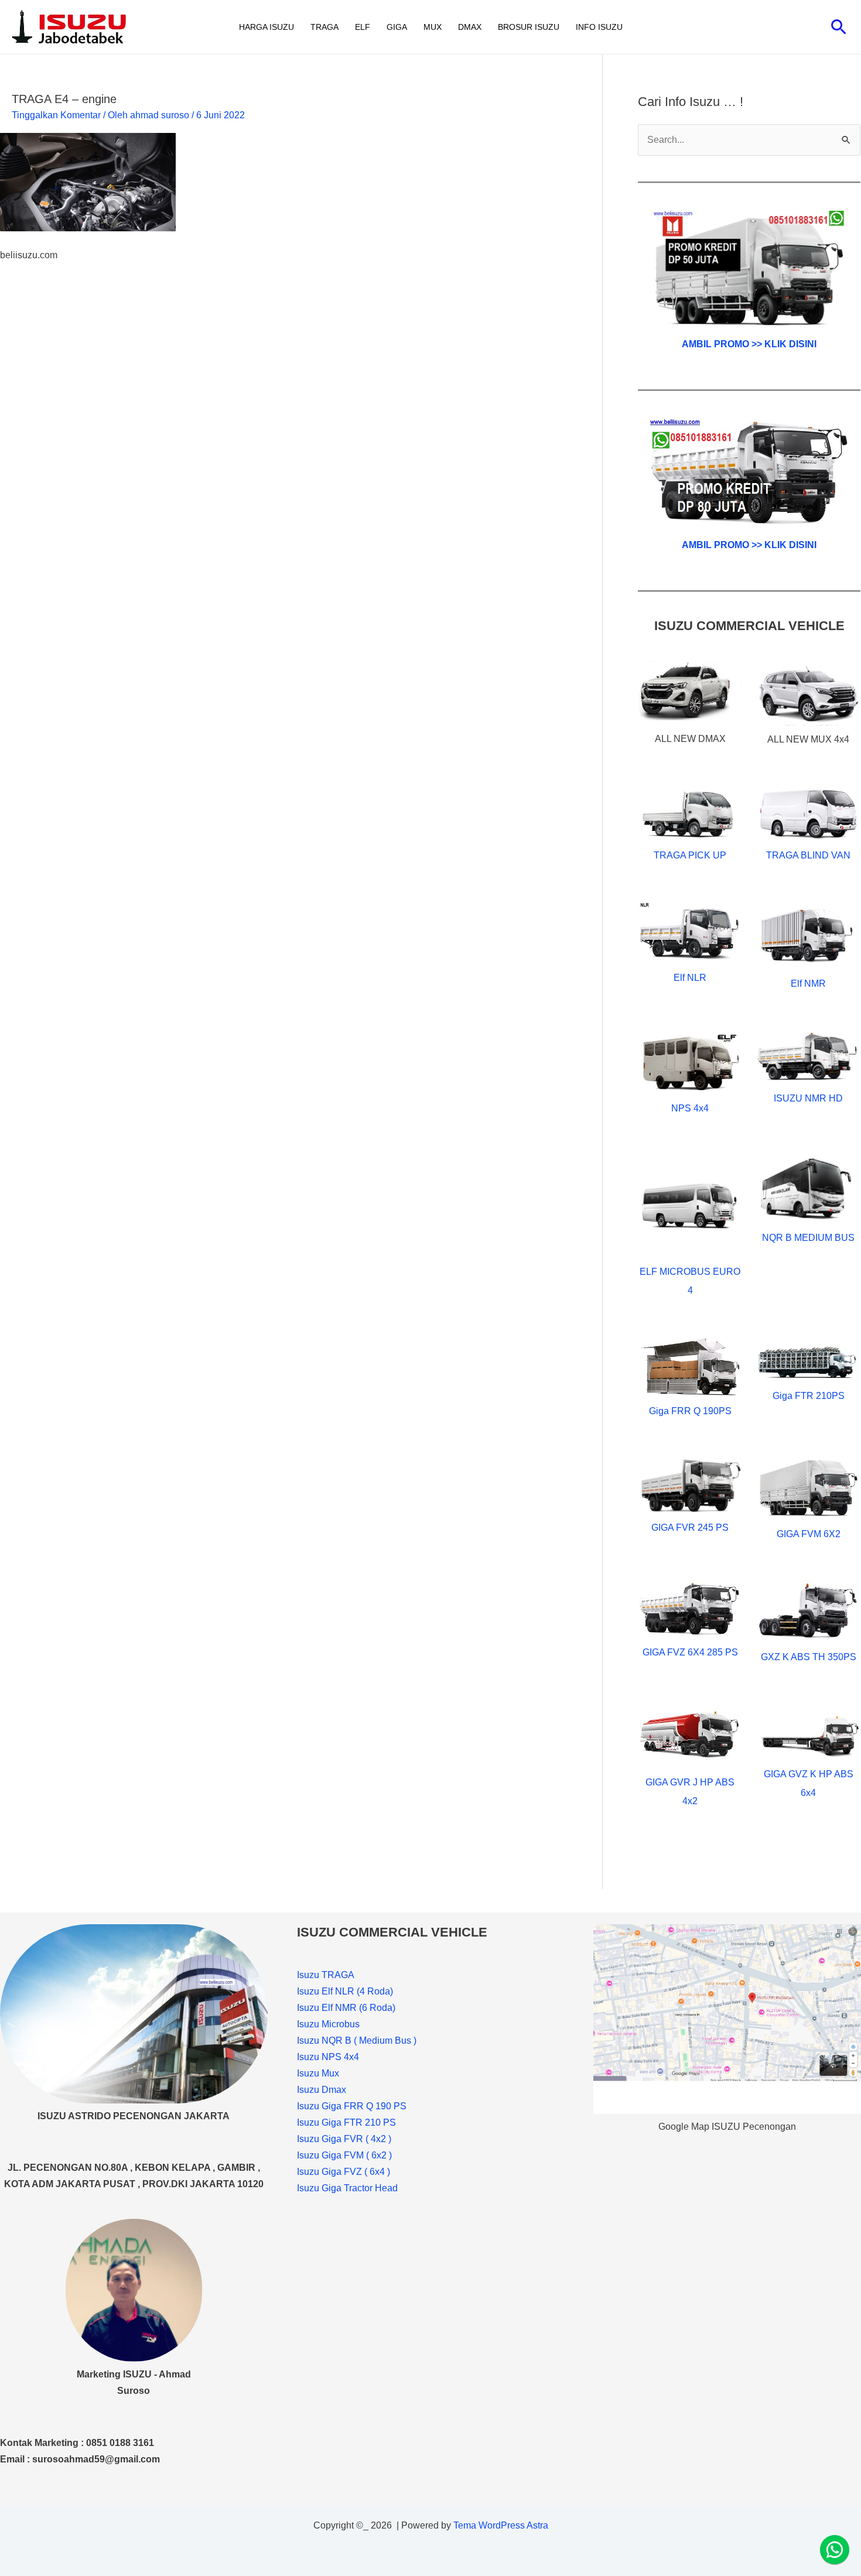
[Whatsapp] (835, 2550)
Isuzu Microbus (328, 2024)
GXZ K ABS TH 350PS (809, 1657)
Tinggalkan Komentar (56, 115)
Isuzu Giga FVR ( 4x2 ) (344, 2139)
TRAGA (324, 27)
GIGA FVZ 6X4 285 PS (690, 1652)
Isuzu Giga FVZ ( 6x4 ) (344, 2172)
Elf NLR (690, 978)
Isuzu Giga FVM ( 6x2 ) (344, 2155)
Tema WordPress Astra (501, 2525)
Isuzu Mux (318, 2073)
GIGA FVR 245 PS (690, 1528)
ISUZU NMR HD (808, 1098)
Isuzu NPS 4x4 (328, 2057)
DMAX (470, 27)
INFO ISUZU (599, 27)
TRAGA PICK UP (690, 855)
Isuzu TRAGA (326, 1975)
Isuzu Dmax (322, 2090)
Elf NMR (808, 983)
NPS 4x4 (690, 1108)
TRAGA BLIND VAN (808, 855)
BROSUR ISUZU (529, 27)
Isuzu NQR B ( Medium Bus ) (357, 2040)
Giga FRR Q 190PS (690, 1411)
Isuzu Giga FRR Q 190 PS (352, 2106)
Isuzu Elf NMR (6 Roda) (346, 2008)
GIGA (397, 27)
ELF (363, 27)
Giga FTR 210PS (809, 1396)
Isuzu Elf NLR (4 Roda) (345, 1991)
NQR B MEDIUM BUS (808, 1238)
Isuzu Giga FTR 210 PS (346, 2122)
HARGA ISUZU (266, 27)
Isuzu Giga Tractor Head (347, 2188)
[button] (839, 27)
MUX (433, 27)
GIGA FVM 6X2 (809, 1534)
